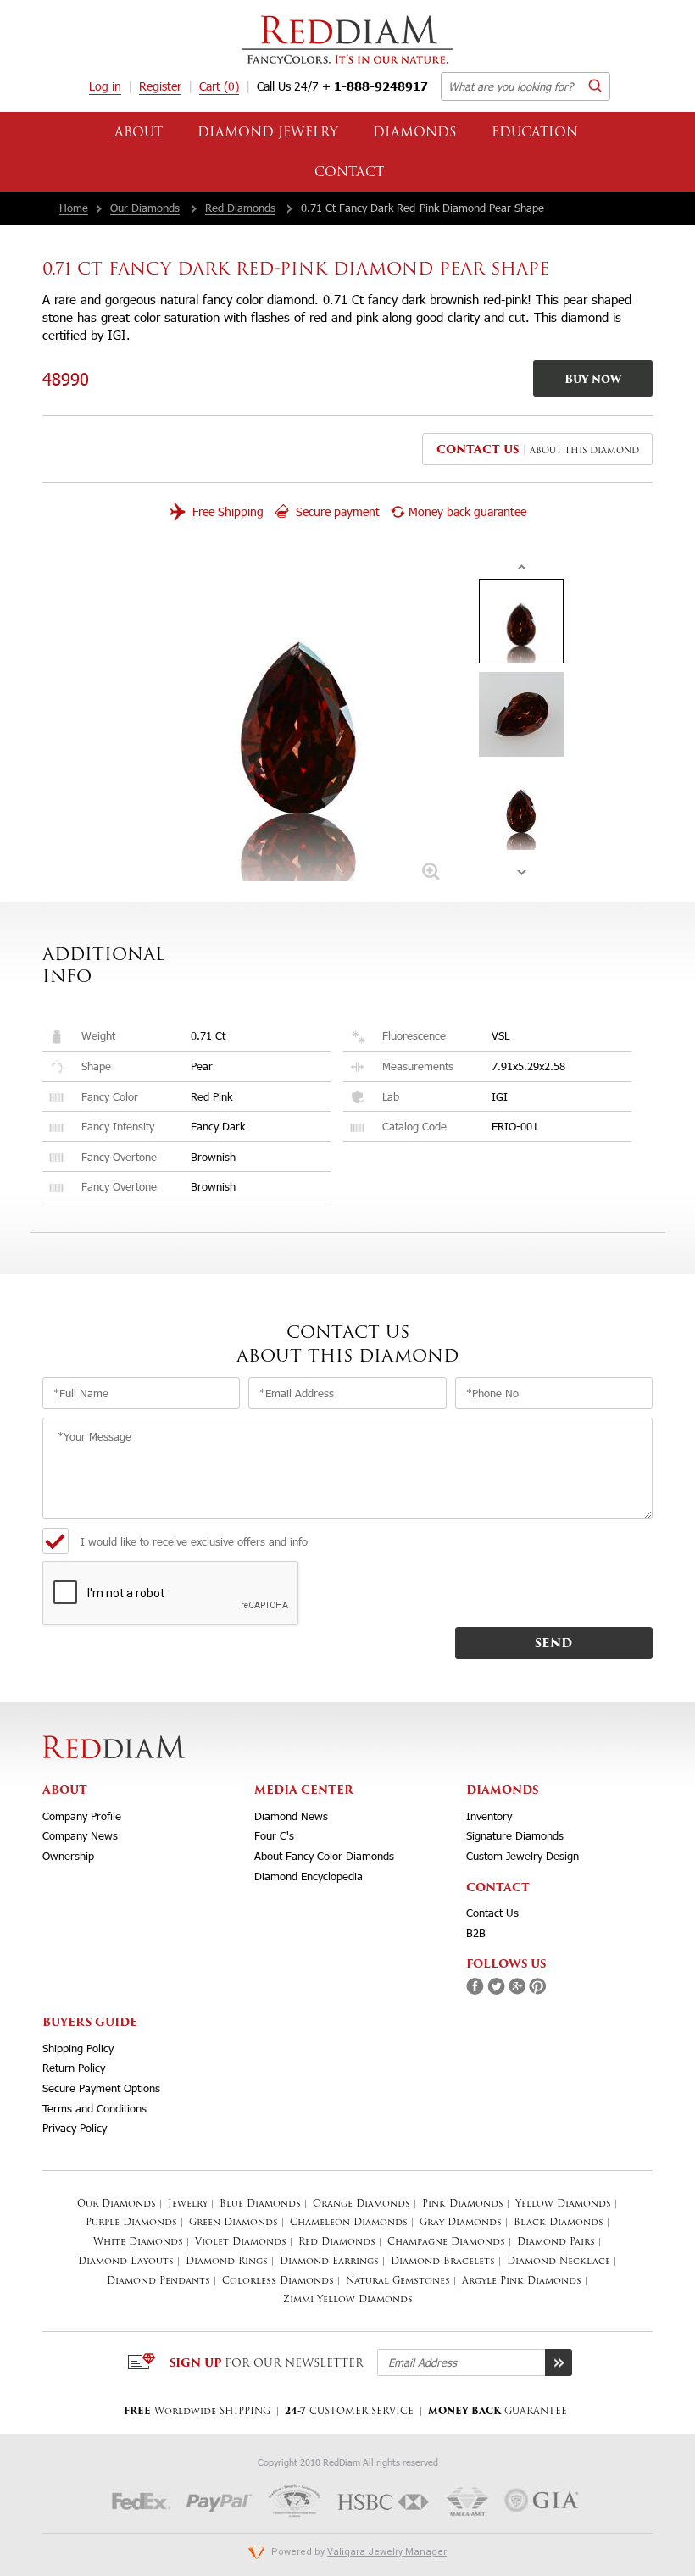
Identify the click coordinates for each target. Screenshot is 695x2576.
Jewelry (188, 2204)
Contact (349, 173)
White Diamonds (138, 2243)
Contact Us (492, 1913)
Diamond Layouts (126, 2262)
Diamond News (291, 1816)
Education (535, 133)
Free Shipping (226, 511)
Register (160, 86)
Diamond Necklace (559, 2262)
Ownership (68, 1856)
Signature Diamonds (515, 1835)
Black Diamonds (559, 2223)
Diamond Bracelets (443, 2262)
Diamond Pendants (158, 2282)
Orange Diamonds (361, 2204)
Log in (105, 86)
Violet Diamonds (241, 2243)
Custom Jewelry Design (523, 1856)
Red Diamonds (240, 208)
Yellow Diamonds (563, 2204)
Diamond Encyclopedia (309, 1876)
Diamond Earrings (329, 2262)
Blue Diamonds (260, 2204)
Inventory (489, 1816)
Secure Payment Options (101, 2088)
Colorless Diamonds (278, 2282)
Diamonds (415, 133)
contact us (478, 450)
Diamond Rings (227, 2262)
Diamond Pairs (556, 2243)
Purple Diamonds (131, 2223)
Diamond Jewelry (268, 133)
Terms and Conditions (95, 2108)
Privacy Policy (75, 2128)
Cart (219, 86)
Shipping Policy (78, 2048)
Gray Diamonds (461, 2223)
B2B (476, 1933)
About (139, 133)
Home (74, 208)
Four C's (274, 1835)
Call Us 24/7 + (342, 86)
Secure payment (336, 511)
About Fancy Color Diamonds (324, 1856)
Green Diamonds (234, 2223)
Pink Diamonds (463, 2204)
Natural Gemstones (398, 2282)
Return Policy (74, 2068)
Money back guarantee (467, 511)
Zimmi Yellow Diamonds (348, 2300)
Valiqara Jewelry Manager (387, 2552)
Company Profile (82, 1816)
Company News (80, 1835)
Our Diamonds (145, 208)
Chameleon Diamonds (349, 2223)
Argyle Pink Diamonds (522, 2282)
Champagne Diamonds (446, 2243)
